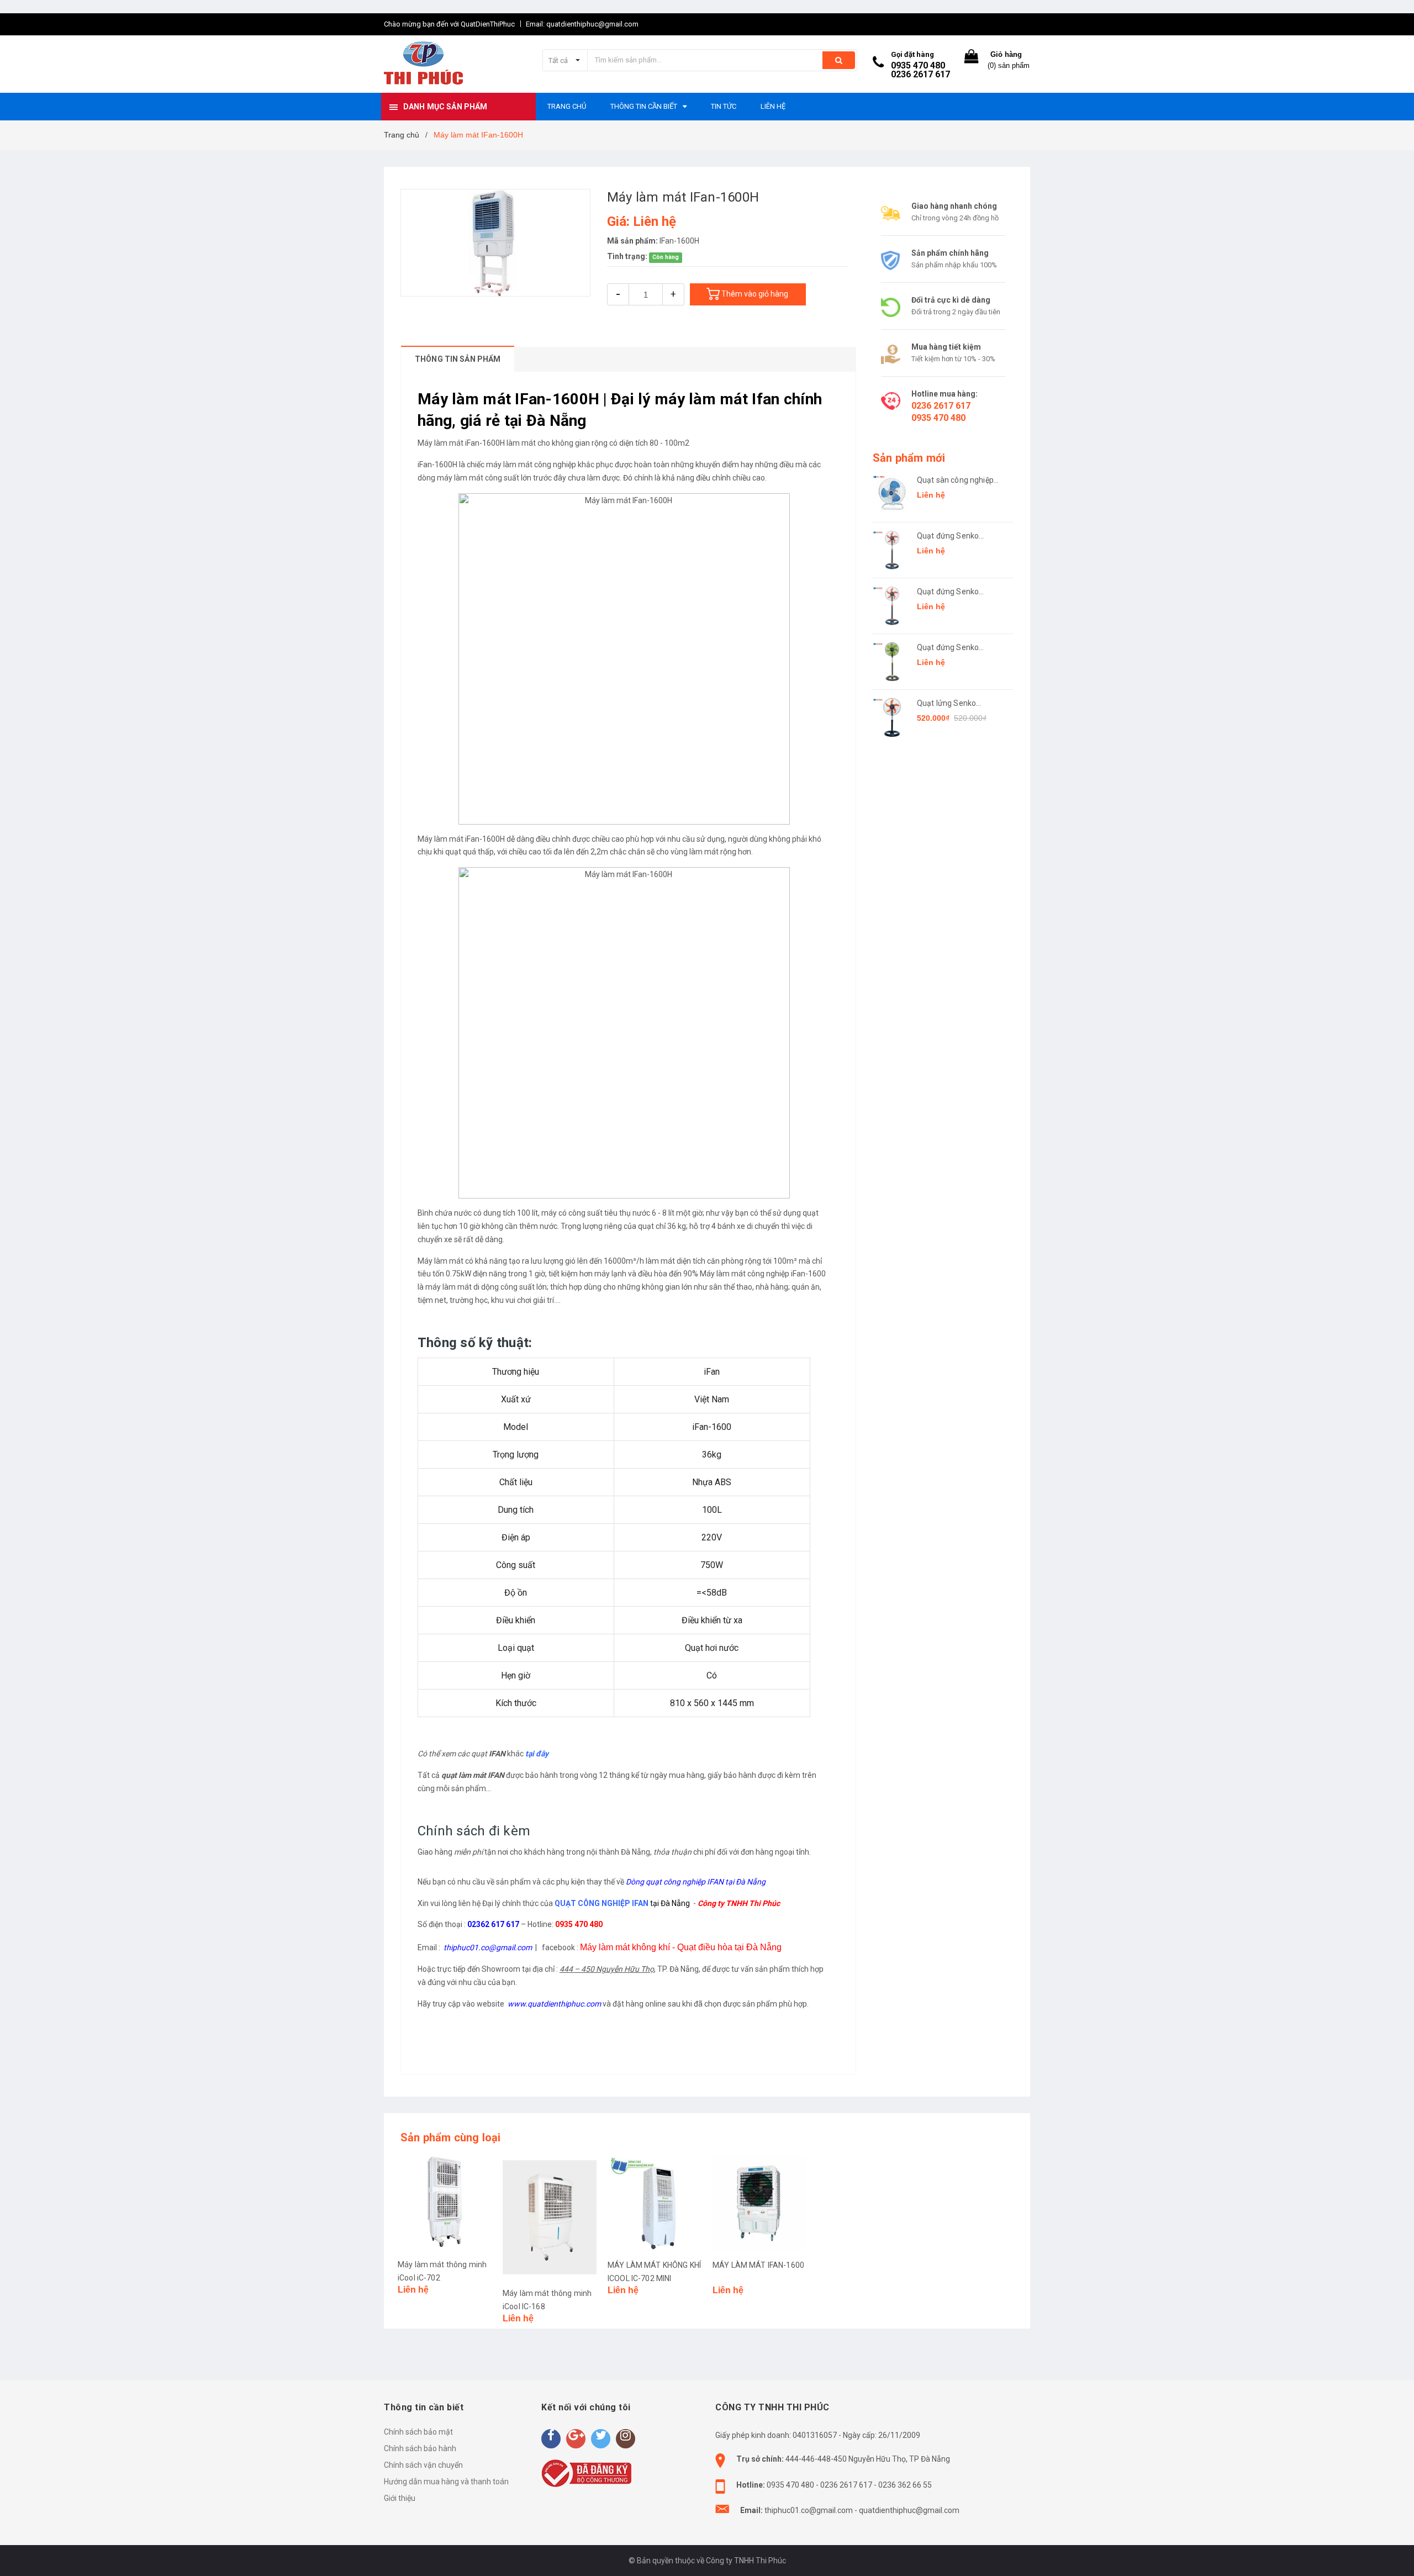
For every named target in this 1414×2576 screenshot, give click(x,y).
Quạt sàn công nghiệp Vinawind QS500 (955, 481)
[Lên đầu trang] (1395, 2554)
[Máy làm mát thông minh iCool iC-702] (445, 2203)
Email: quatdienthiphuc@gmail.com (582, 24)
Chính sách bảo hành (420, 2448)
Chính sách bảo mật (418, 2432)
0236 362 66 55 (905, 2485)
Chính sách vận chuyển (423, 2465)
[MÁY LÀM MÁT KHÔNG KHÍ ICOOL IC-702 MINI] (655, 2203)
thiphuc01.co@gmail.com (809, 2510)
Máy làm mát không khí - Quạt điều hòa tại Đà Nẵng (681, 1947)
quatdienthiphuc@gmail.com (909, 2510)
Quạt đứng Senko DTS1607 (948, 648)
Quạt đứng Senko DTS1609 (948, 537)
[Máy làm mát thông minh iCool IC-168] (550, 2217)
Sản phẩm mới (909, 458)
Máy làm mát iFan (449, 443)
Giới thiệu (400, 2498)
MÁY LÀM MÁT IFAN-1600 (758, 2265)
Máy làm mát (440, 839)
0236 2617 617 (920, 74)
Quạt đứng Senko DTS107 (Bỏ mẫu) (949, 592)
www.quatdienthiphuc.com (554, 2004)
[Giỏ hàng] (972, 59)
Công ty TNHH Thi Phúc (739, 1903)
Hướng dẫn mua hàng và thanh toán (446, 2482)
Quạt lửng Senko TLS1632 (946, 704)
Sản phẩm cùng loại (451, 2137)
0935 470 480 (918, 65)
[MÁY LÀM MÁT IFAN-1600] (759, 2203)
